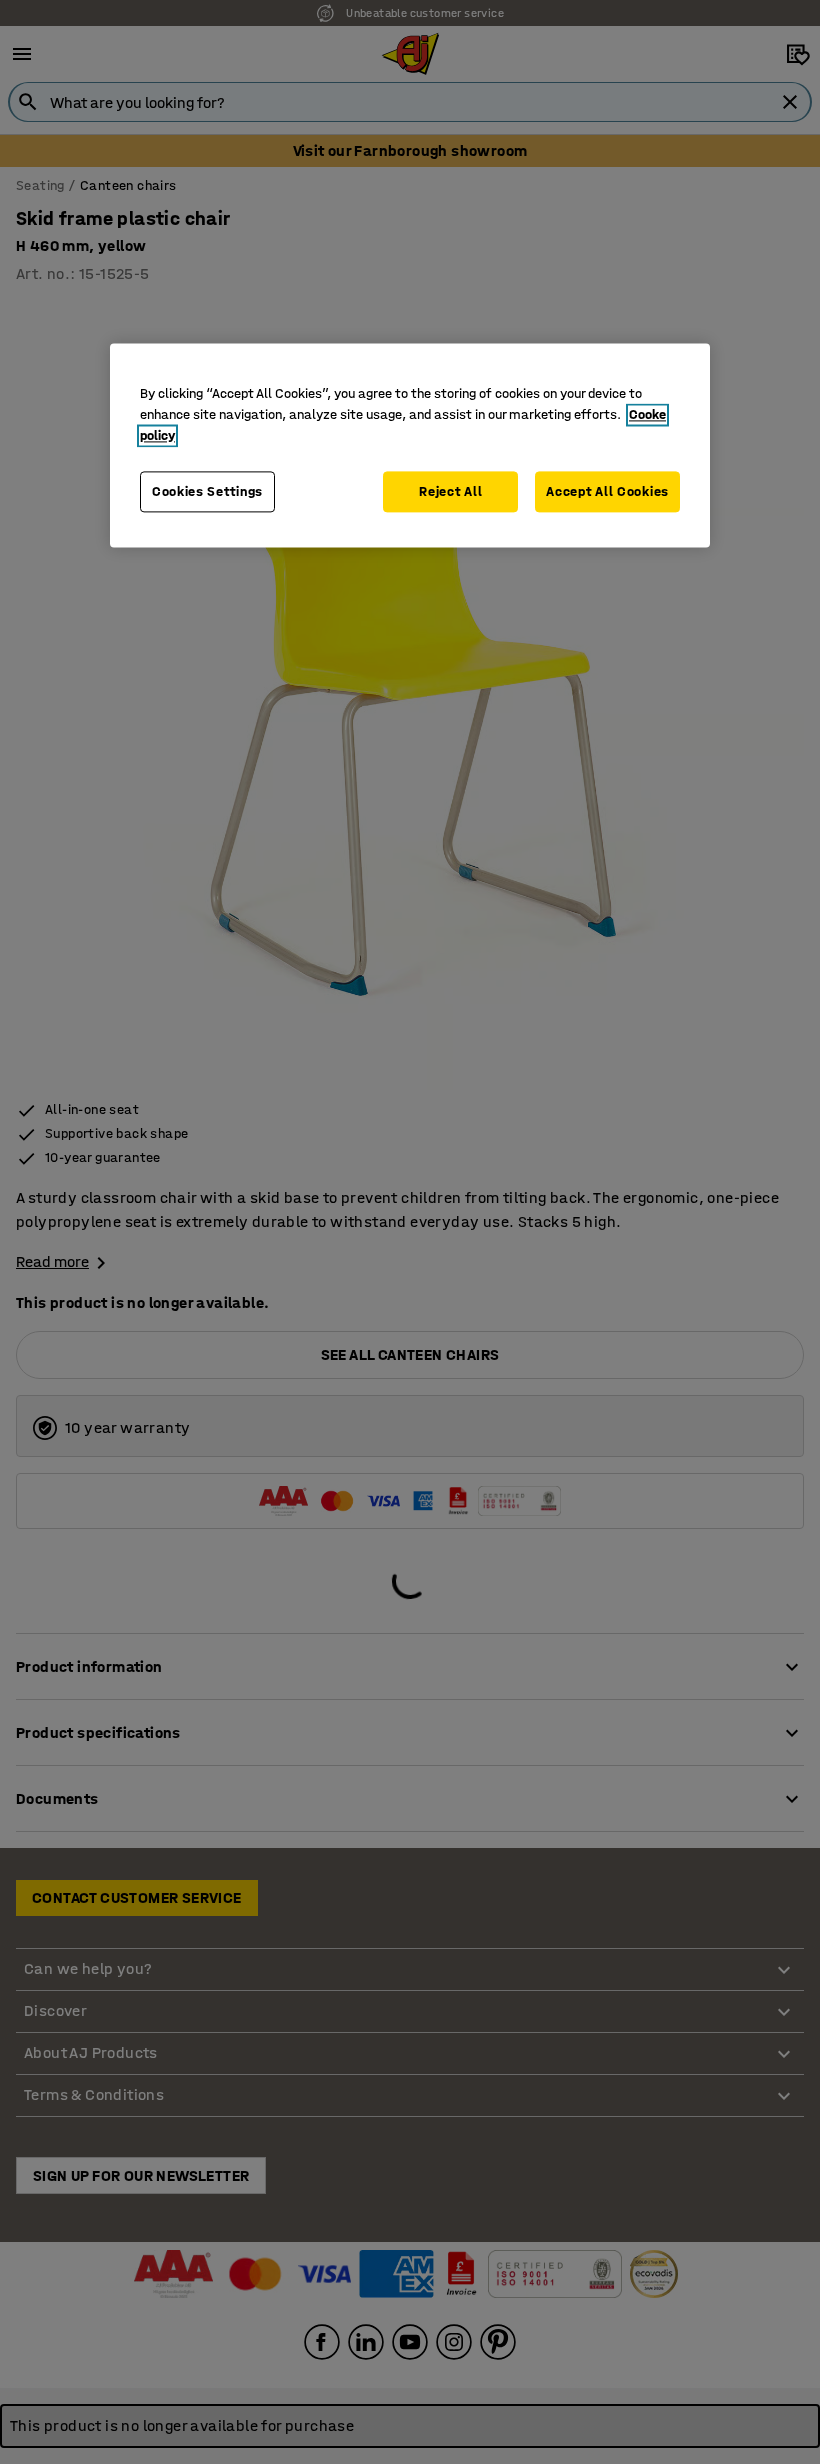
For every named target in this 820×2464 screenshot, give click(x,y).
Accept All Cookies (607, 491)
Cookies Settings (207, 491)
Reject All (450, 491)
